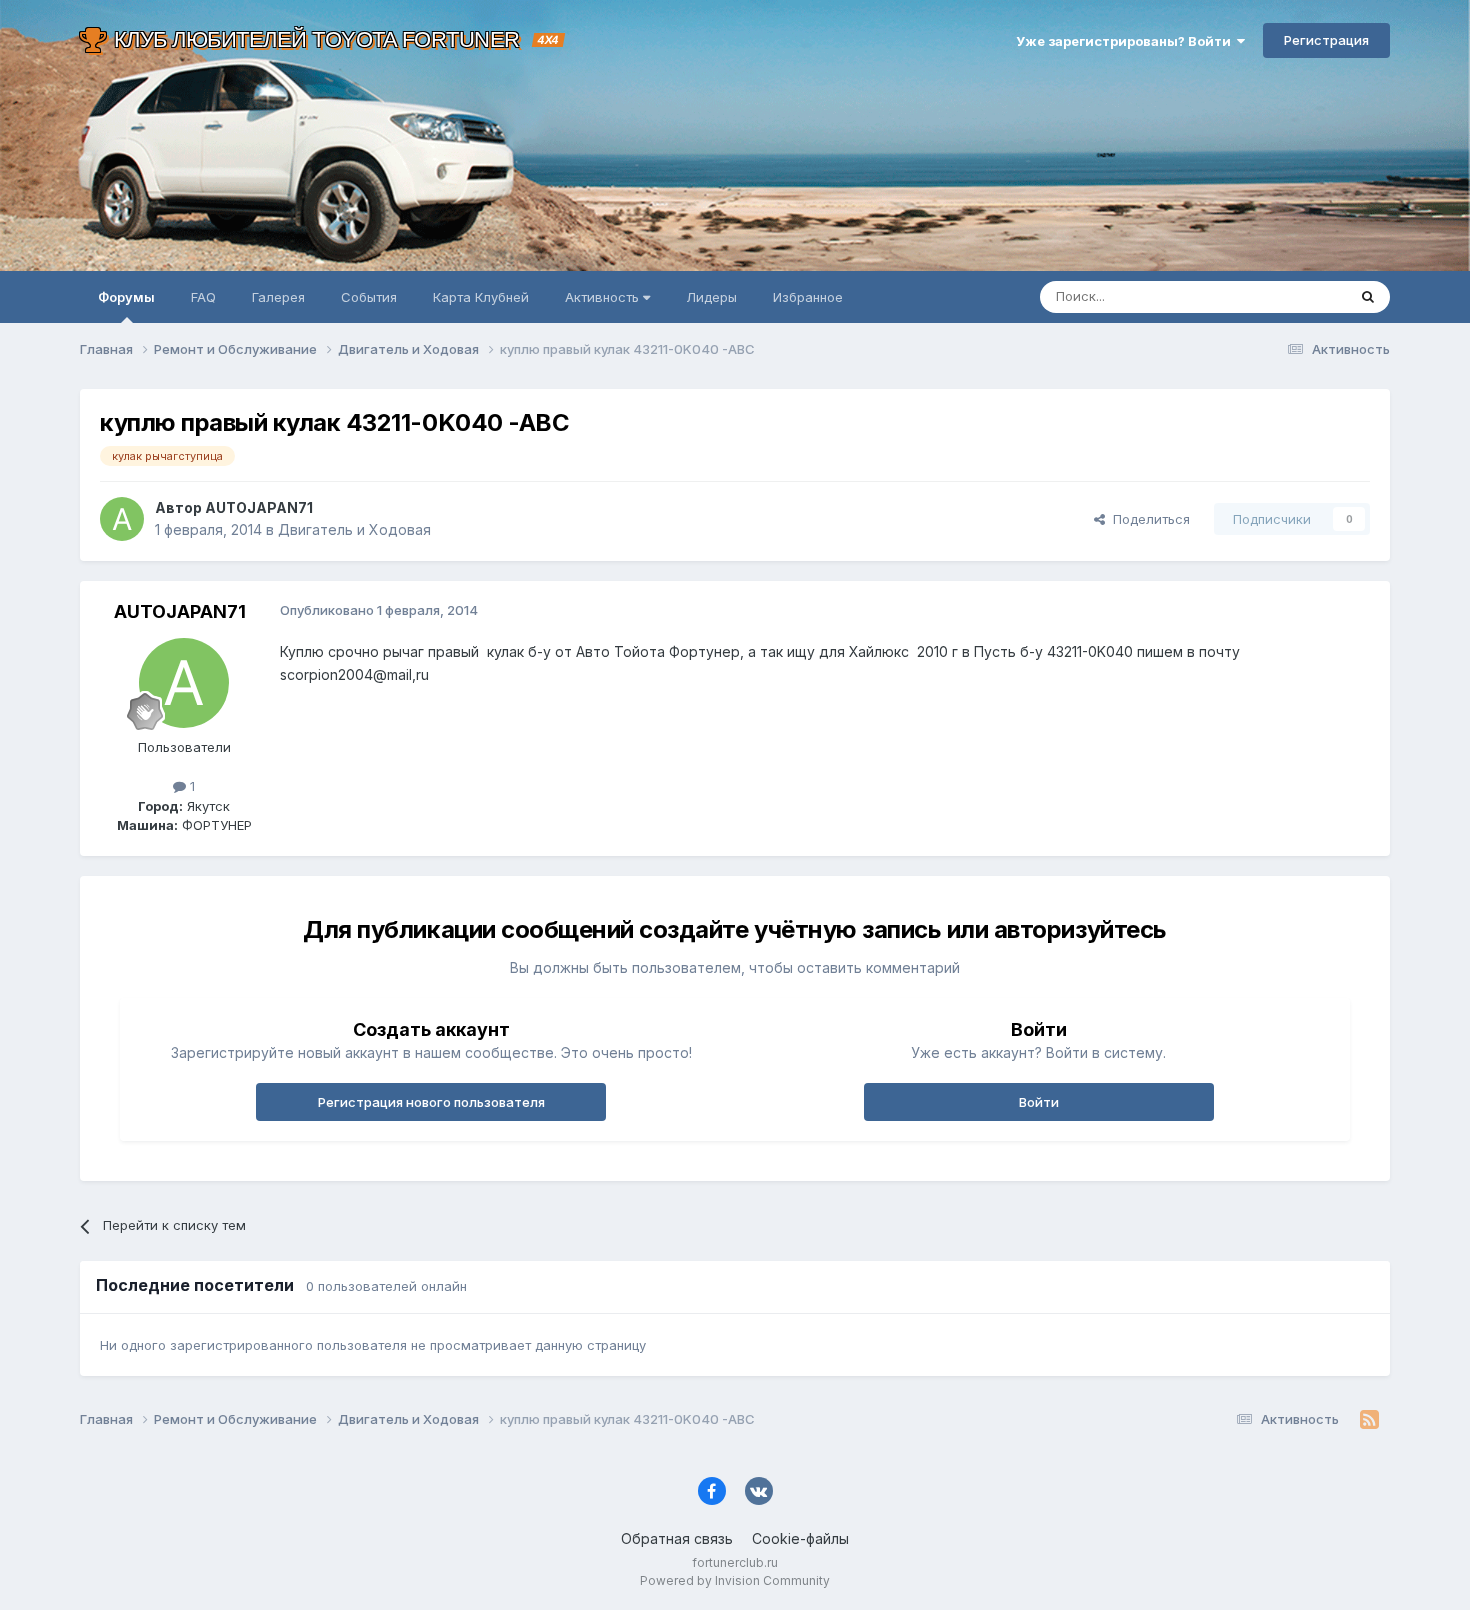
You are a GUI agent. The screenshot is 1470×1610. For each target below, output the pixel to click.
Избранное (808, 297)
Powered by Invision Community (735, 1580)
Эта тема (1292, 296)
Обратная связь (677, 1538)
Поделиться (1147, 519)
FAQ (203, 297)
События (369, 297)
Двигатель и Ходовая (354, 529)
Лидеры (711, 297)
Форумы (126, 297)
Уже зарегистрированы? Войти (1126, 41)
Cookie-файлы (800, 1538)
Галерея (278, 297)
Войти (1039, 1102)
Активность (604, 297)
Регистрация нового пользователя (431, 1102)
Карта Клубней (481, 297)
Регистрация (1326, 40)
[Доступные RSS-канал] (1369, 1420)
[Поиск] (1368, 297)
